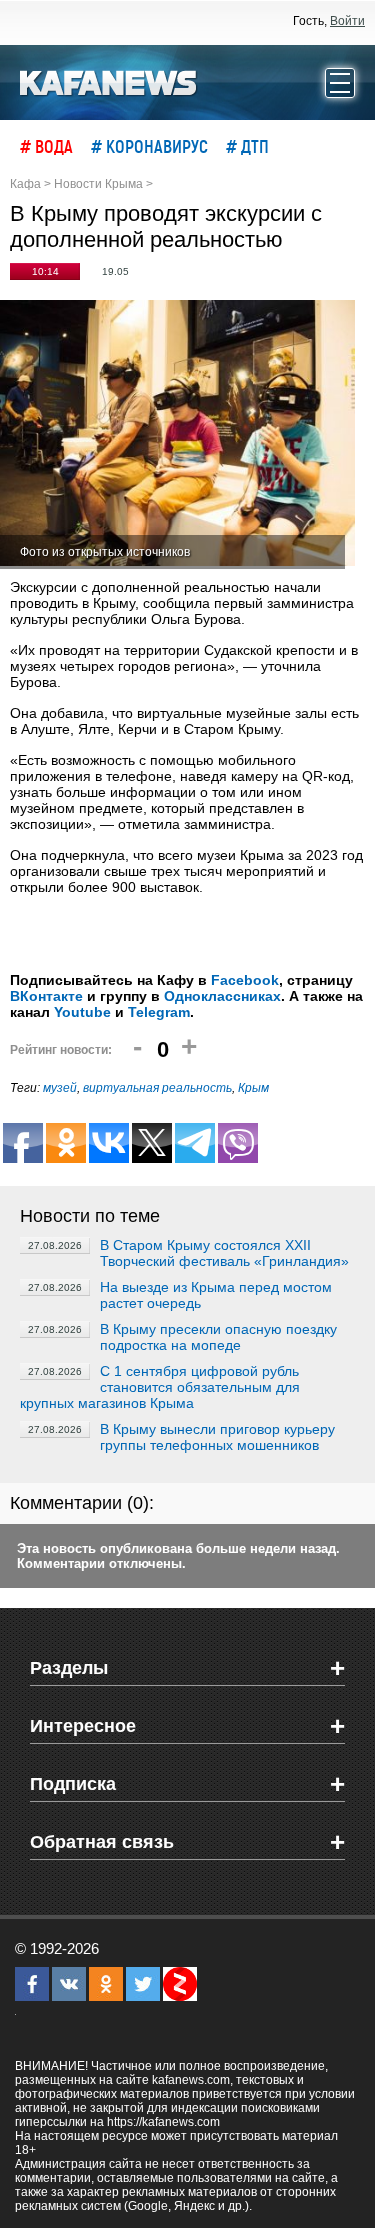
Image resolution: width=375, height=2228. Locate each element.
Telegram (159, 1012)
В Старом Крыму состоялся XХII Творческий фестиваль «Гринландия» (224, 1253)
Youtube (82, 1012)
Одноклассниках (222, 996)
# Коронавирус (149, 146)
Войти (347, 21)
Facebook (245, 980)
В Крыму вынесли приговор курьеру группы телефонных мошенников (217, 1437)
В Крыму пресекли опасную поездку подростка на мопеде (218, 1337)
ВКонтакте (46, 996)
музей (60, 1088)
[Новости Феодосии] (109, 81)
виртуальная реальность (157, 1088)
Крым (253, 1088)
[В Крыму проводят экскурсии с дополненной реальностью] (177, 434)
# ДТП (247, 146)
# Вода (46, 146)
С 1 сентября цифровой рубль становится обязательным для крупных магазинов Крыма (160, 1387)
